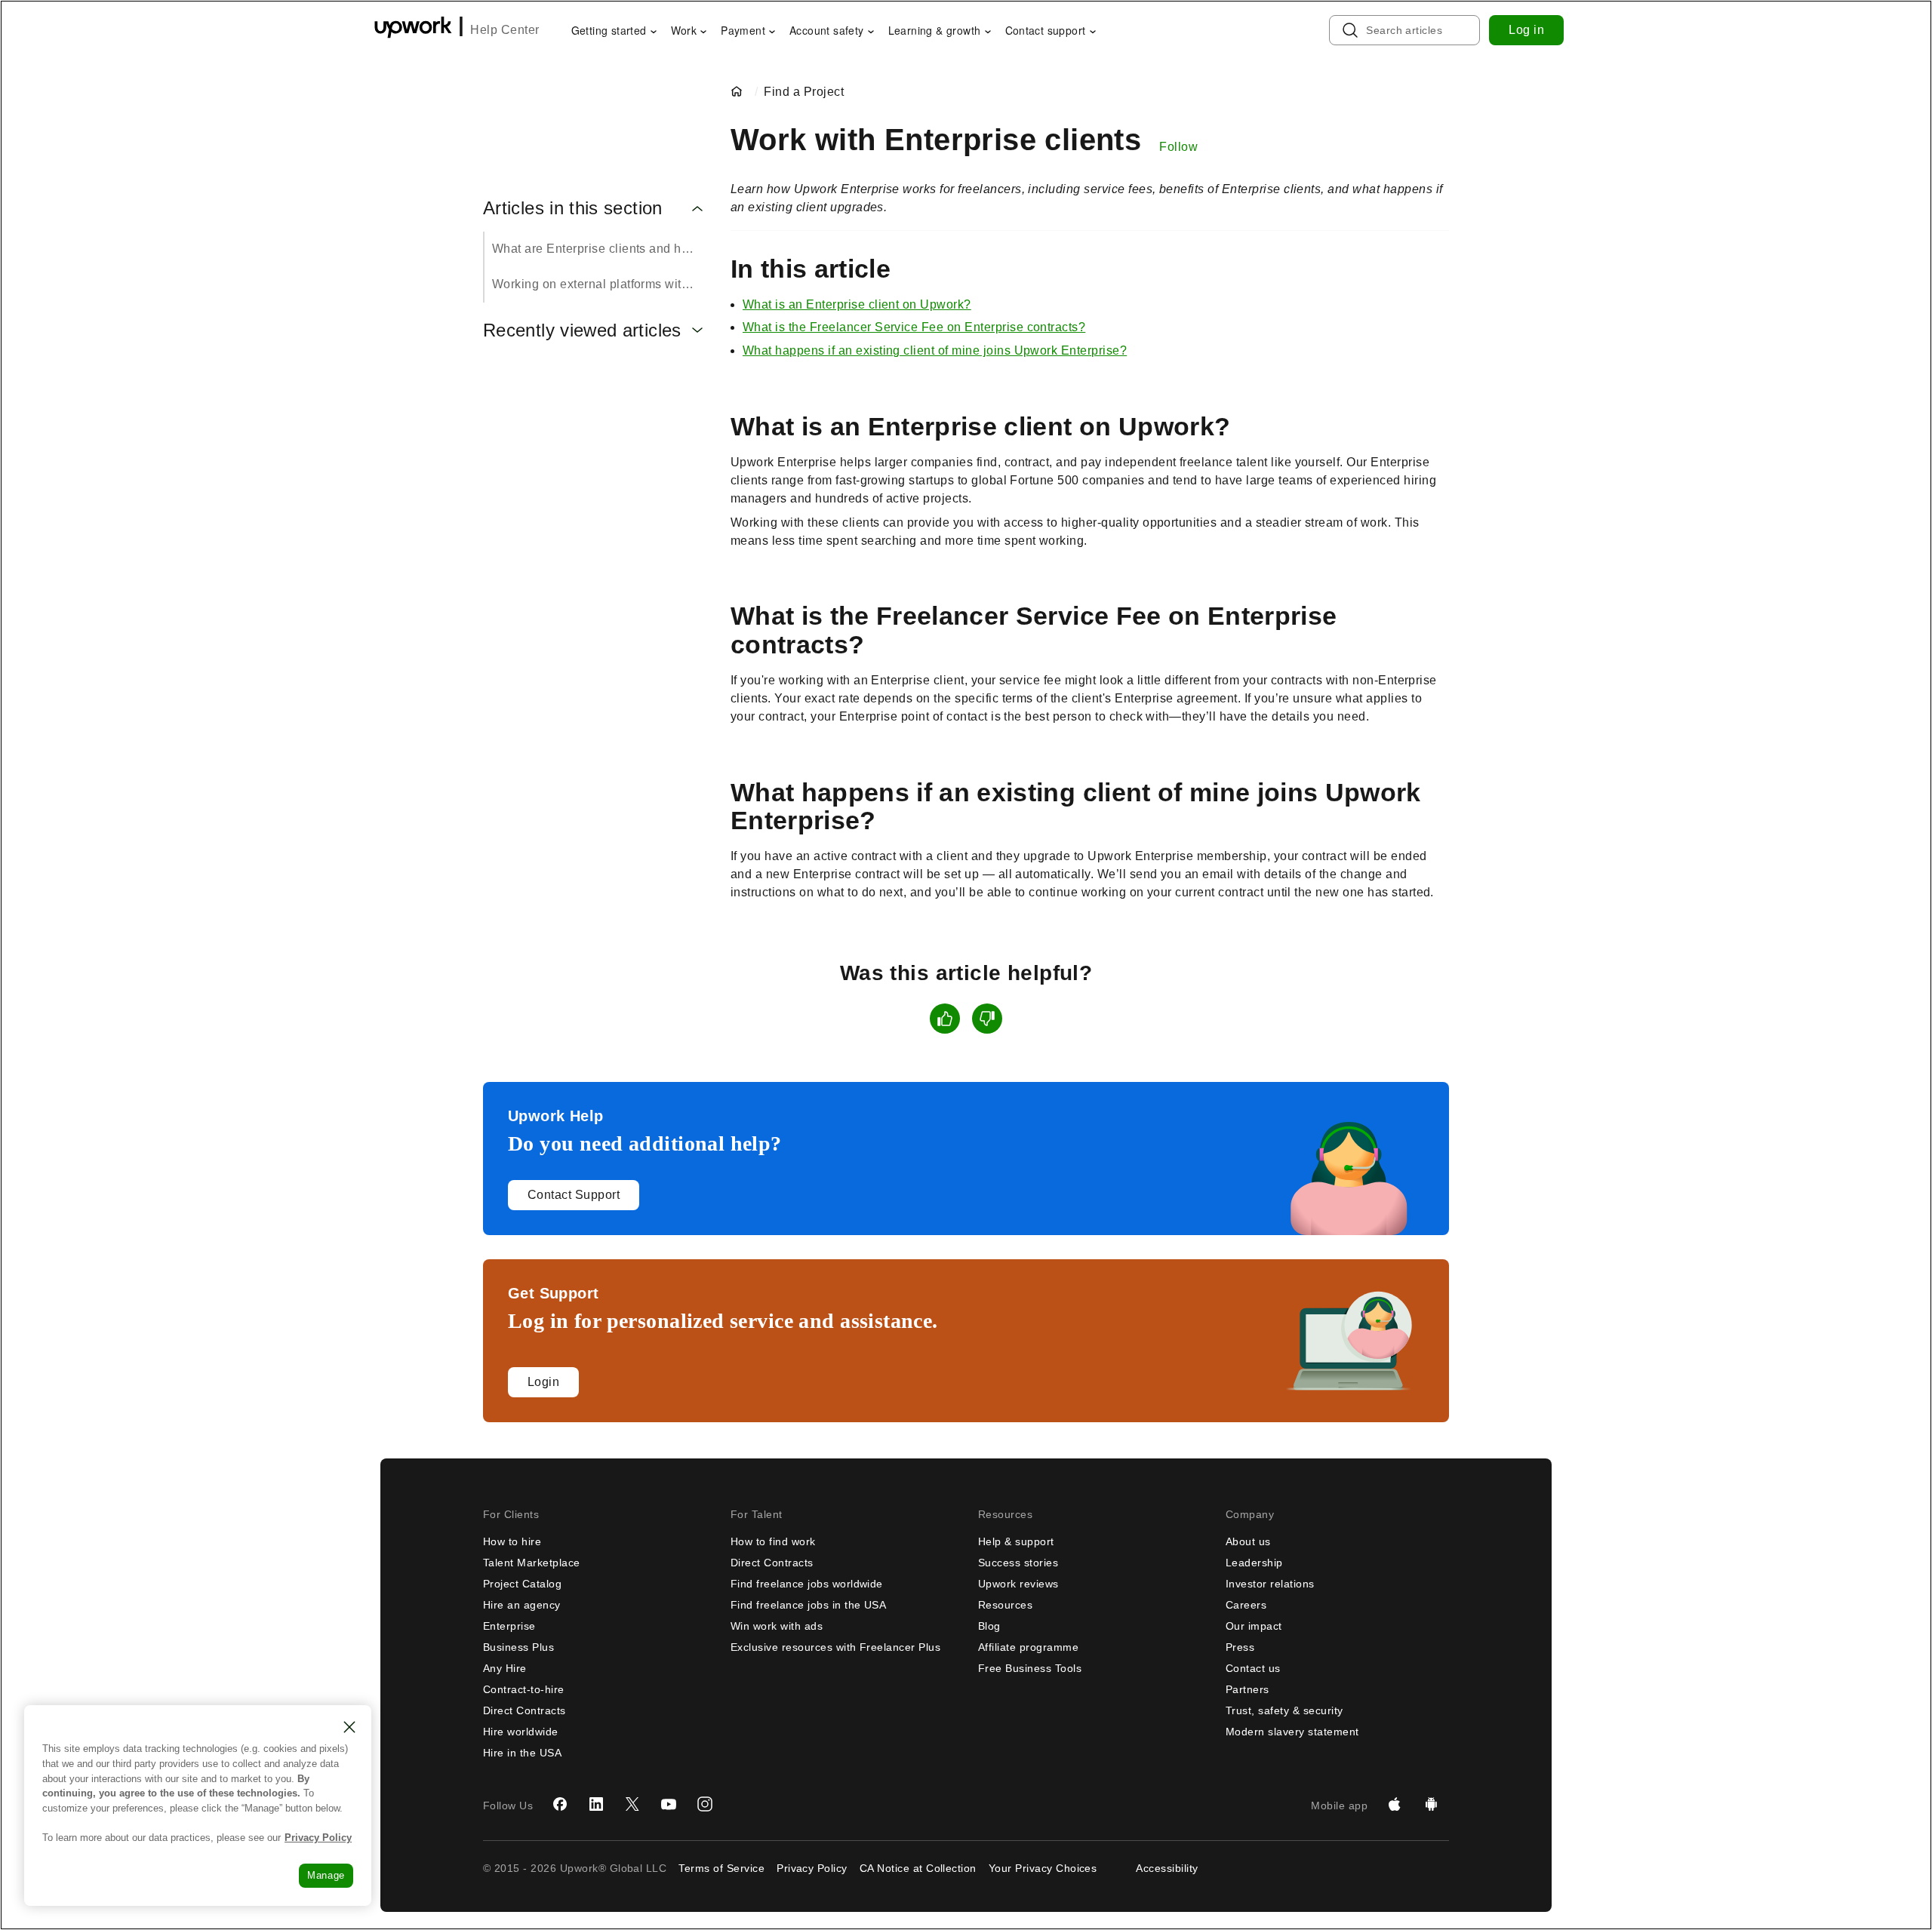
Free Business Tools (1030, 1668)
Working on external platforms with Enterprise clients (599, 284)
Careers (1246, 1605)
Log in (1526, 30)
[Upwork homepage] (413, 30)
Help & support (1016, 1541)
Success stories (1018, 1563)
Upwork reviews (1018, 1584)
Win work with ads (777, 1626)
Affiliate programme (1028, 1647)
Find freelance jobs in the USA (808, 1605)
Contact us (1253, 1668)
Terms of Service (721, 1868)
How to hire (512, 1541)
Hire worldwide (521, 1732)
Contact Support (574, 1195)
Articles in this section (573, 208)
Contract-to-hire (524, 1689)
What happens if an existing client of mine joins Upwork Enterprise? (935, 350)
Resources (1005, 1605)
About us (1248, 1541)
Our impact (1254, 1626)
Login (543, 1382)
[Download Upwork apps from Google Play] (1431, 1806)
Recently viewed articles (582, 330)
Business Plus (518, 1647)
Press (1240, 1647)
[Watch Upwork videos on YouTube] (669, 1806)
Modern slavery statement (1292, 1732)
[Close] (349, 1727)
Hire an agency (522, 1605)
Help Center (505, 30)
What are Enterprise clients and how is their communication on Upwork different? (599, 249)
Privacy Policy (812, 1868)
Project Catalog (522, 1584)
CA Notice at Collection (918, 1868)
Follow (1178, 147)
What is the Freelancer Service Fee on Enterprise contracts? (914, 327)
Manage (326, 1875)
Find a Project (804, 92)
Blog (989, 1626)
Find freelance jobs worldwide (807, 1584)
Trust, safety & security (1284, 1710)
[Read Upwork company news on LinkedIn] (596, 1806)
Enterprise (509, 1626)
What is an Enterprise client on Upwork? (857, 304)
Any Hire (505, 1668)
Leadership (1254, 1563)
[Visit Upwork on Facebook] (560, 1806)
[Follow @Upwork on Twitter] (632, 1806)
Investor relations (1270, 1584)
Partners (1247, 1689)
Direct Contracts (525, 1710)
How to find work (773, 1541)
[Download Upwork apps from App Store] (1395, 1806)
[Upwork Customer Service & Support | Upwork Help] (740, 92)
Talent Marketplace (532, 1563)
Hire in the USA (522, 1753)
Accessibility (1167, 1868)
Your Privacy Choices (1043, 1868)
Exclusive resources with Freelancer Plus (835, 1647)
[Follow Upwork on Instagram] (705, 1806)
